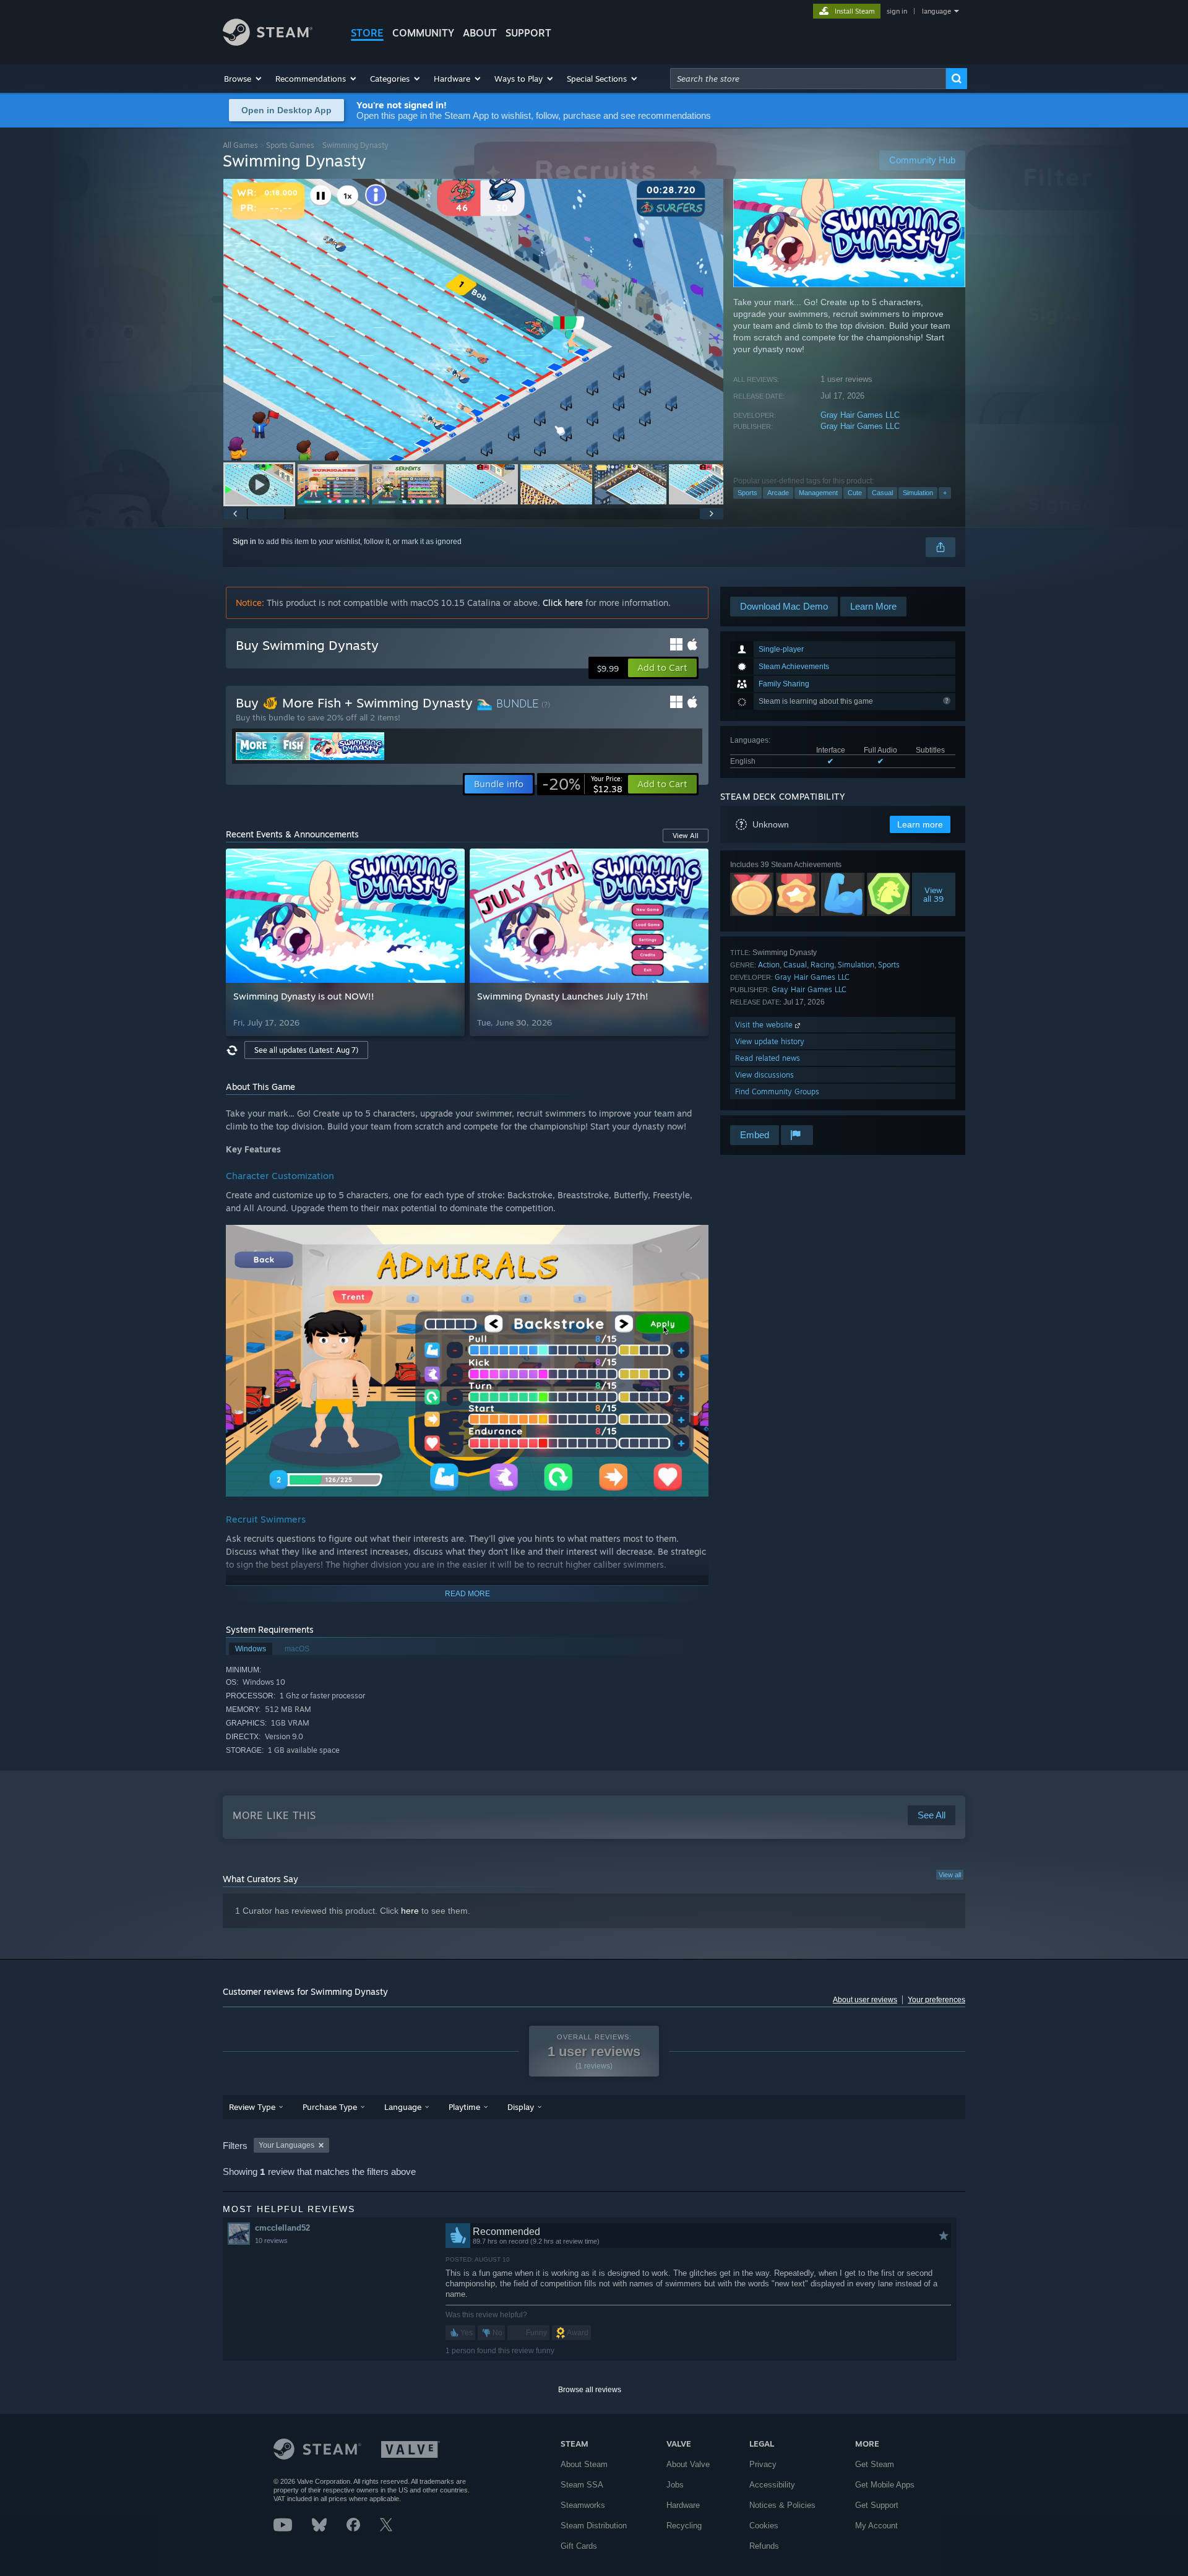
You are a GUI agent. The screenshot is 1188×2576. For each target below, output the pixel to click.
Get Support (877, 2505)
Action (769, 965)
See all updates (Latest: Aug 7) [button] (306, 1050)
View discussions (764, 1075)
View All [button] (686, 836)
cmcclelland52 (282, 2228)
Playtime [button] (464, 2107)
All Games (240, 145)
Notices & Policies (782, 2505)
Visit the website (765, 1025)
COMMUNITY (423, 33)
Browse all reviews (590, 2390)
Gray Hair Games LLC (860, 415)
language (936, 11)
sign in (897, 11)
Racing (822, 965)
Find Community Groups (777, 1091)
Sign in (244, 542)
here (410, 1911)
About (480, 33)
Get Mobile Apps (885, 2485)
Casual (882, 493)
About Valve (688, 2464)
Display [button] (521, 2107)
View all (950, 1875)
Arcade (778, 493)
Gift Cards (579, 2546)
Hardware (683, 2505)
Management (818, 493)
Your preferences (936, 2000)
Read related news (768, 1058)
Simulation (918, 493)
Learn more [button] (920, 824)
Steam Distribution (594, 2526)
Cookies (764, 2526)
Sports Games (290, 145)
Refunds (764, 2546)
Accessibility (772, 2485)
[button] (243, 79)
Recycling (684, 2526)
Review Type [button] (252, 2107)
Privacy (763, 2464)
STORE (367, 33)
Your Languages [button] (286, 2145)
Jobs (675, 2485)
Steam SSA (582, 2485)
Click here (563, 603)
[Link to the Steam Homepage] (268, 42)
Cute (855, 493)
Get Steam (875, 2464)
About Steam (584, 2464)
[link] (582, 784)
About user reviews (865, 2000)
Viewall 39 (934, 894)
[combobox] (808, 79)
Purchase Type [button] (330, 2107)
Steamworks (583, 2505)
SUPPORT (528, 33)
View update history (770, 1041)
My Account (876, 2526)
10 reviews (271, 2241)
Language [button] (403, 2107)
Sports (747, 493)
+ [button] (945, 493)
